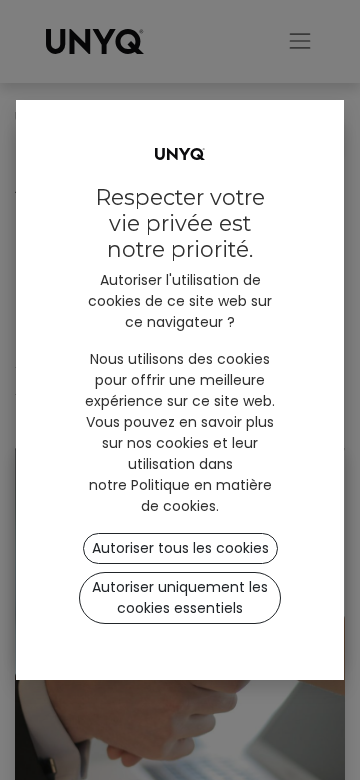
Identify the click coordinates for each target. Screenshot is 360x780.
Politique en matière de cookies (201, 495)
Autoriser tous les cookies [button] (180, 548)
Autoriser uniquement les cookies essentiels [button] (180, 597)
